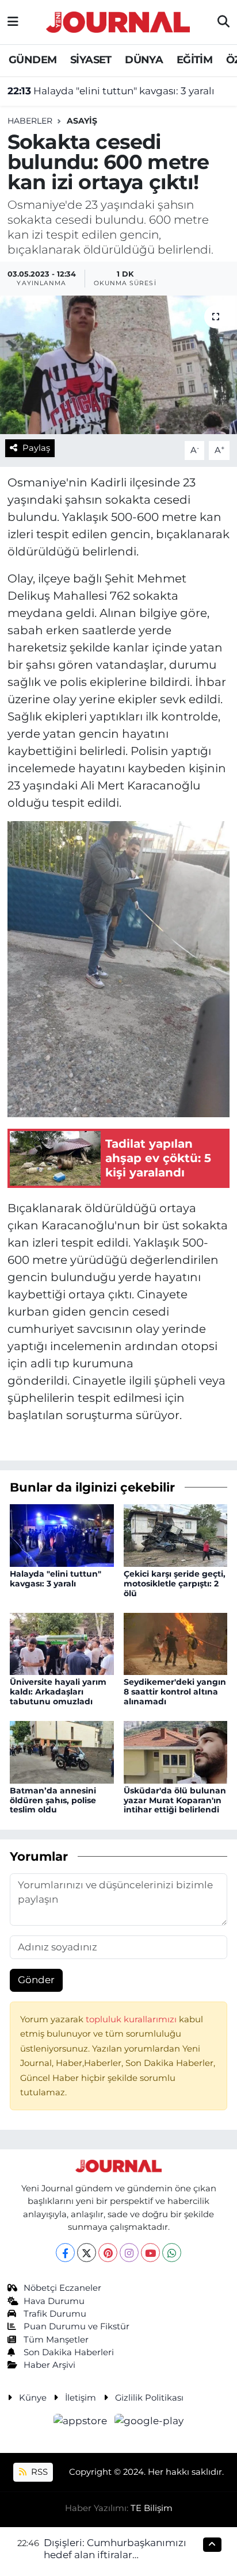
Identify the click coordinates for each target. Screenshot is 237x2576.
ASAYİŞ (82, 121)
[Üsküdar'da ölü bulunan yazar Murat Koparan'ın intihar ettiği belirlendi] (176, 1751)
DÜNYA (144, 60)
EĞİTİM (194, 60)
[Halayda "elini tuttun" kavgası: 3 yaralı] (62, 1535)
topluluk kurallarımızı (132, 2019)
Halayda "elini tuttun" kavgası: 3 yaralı (111, 91)
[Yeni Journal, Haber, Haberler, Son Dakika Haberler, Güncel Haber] (118, 20)
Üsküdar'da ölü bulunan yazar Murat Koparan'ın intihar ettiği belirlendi (175, 1800)
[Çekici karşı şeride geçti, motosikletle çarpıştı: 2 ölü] (176, 1535)
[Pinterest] (108, 2253)
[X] (87, 2253)
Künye (33, 2398)
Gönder (36, 1980)
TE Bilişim (152, 2508)
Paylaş (36, 448)
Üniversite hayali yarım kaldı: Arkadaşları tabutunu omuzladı (58, 1692)
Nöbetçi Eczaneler (62, 2288)
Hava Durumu (54, 2301)
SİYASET (91, 60)
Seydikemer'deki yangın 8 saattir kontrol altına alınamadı (175, 1692)
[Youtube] (150, 2253)
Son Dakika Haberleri (69, 2352)
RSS (38, 2472)
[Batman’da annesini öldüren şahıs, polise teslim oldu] (62, 1751)
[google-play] (149, 2422)
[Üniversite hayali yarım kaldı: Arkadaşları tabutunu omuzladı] (62, 1643)
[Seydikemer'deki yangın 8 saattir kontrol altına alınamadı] (176, 1643)
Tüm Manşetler (56, 2340)
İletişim (81, 2398)
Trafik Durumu (55, 2314)
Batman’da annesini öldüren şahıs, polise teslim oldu (53, 1800)
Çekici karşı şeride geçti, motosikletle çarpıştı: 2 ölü (175, 1584)
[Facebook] (65, 2253)
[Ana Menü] (13, 22)
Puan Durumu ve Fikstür (77, 2326)
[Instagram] (129, 2253)
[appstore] (82, 2422)
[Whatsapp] (172, 2253)
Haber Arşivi (49, 2365)
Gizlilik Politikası (149, 2398)
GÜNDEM (33, 60)
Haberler (30, 121)
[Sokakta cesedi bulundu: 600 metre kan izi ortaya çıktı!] (118, 365)
